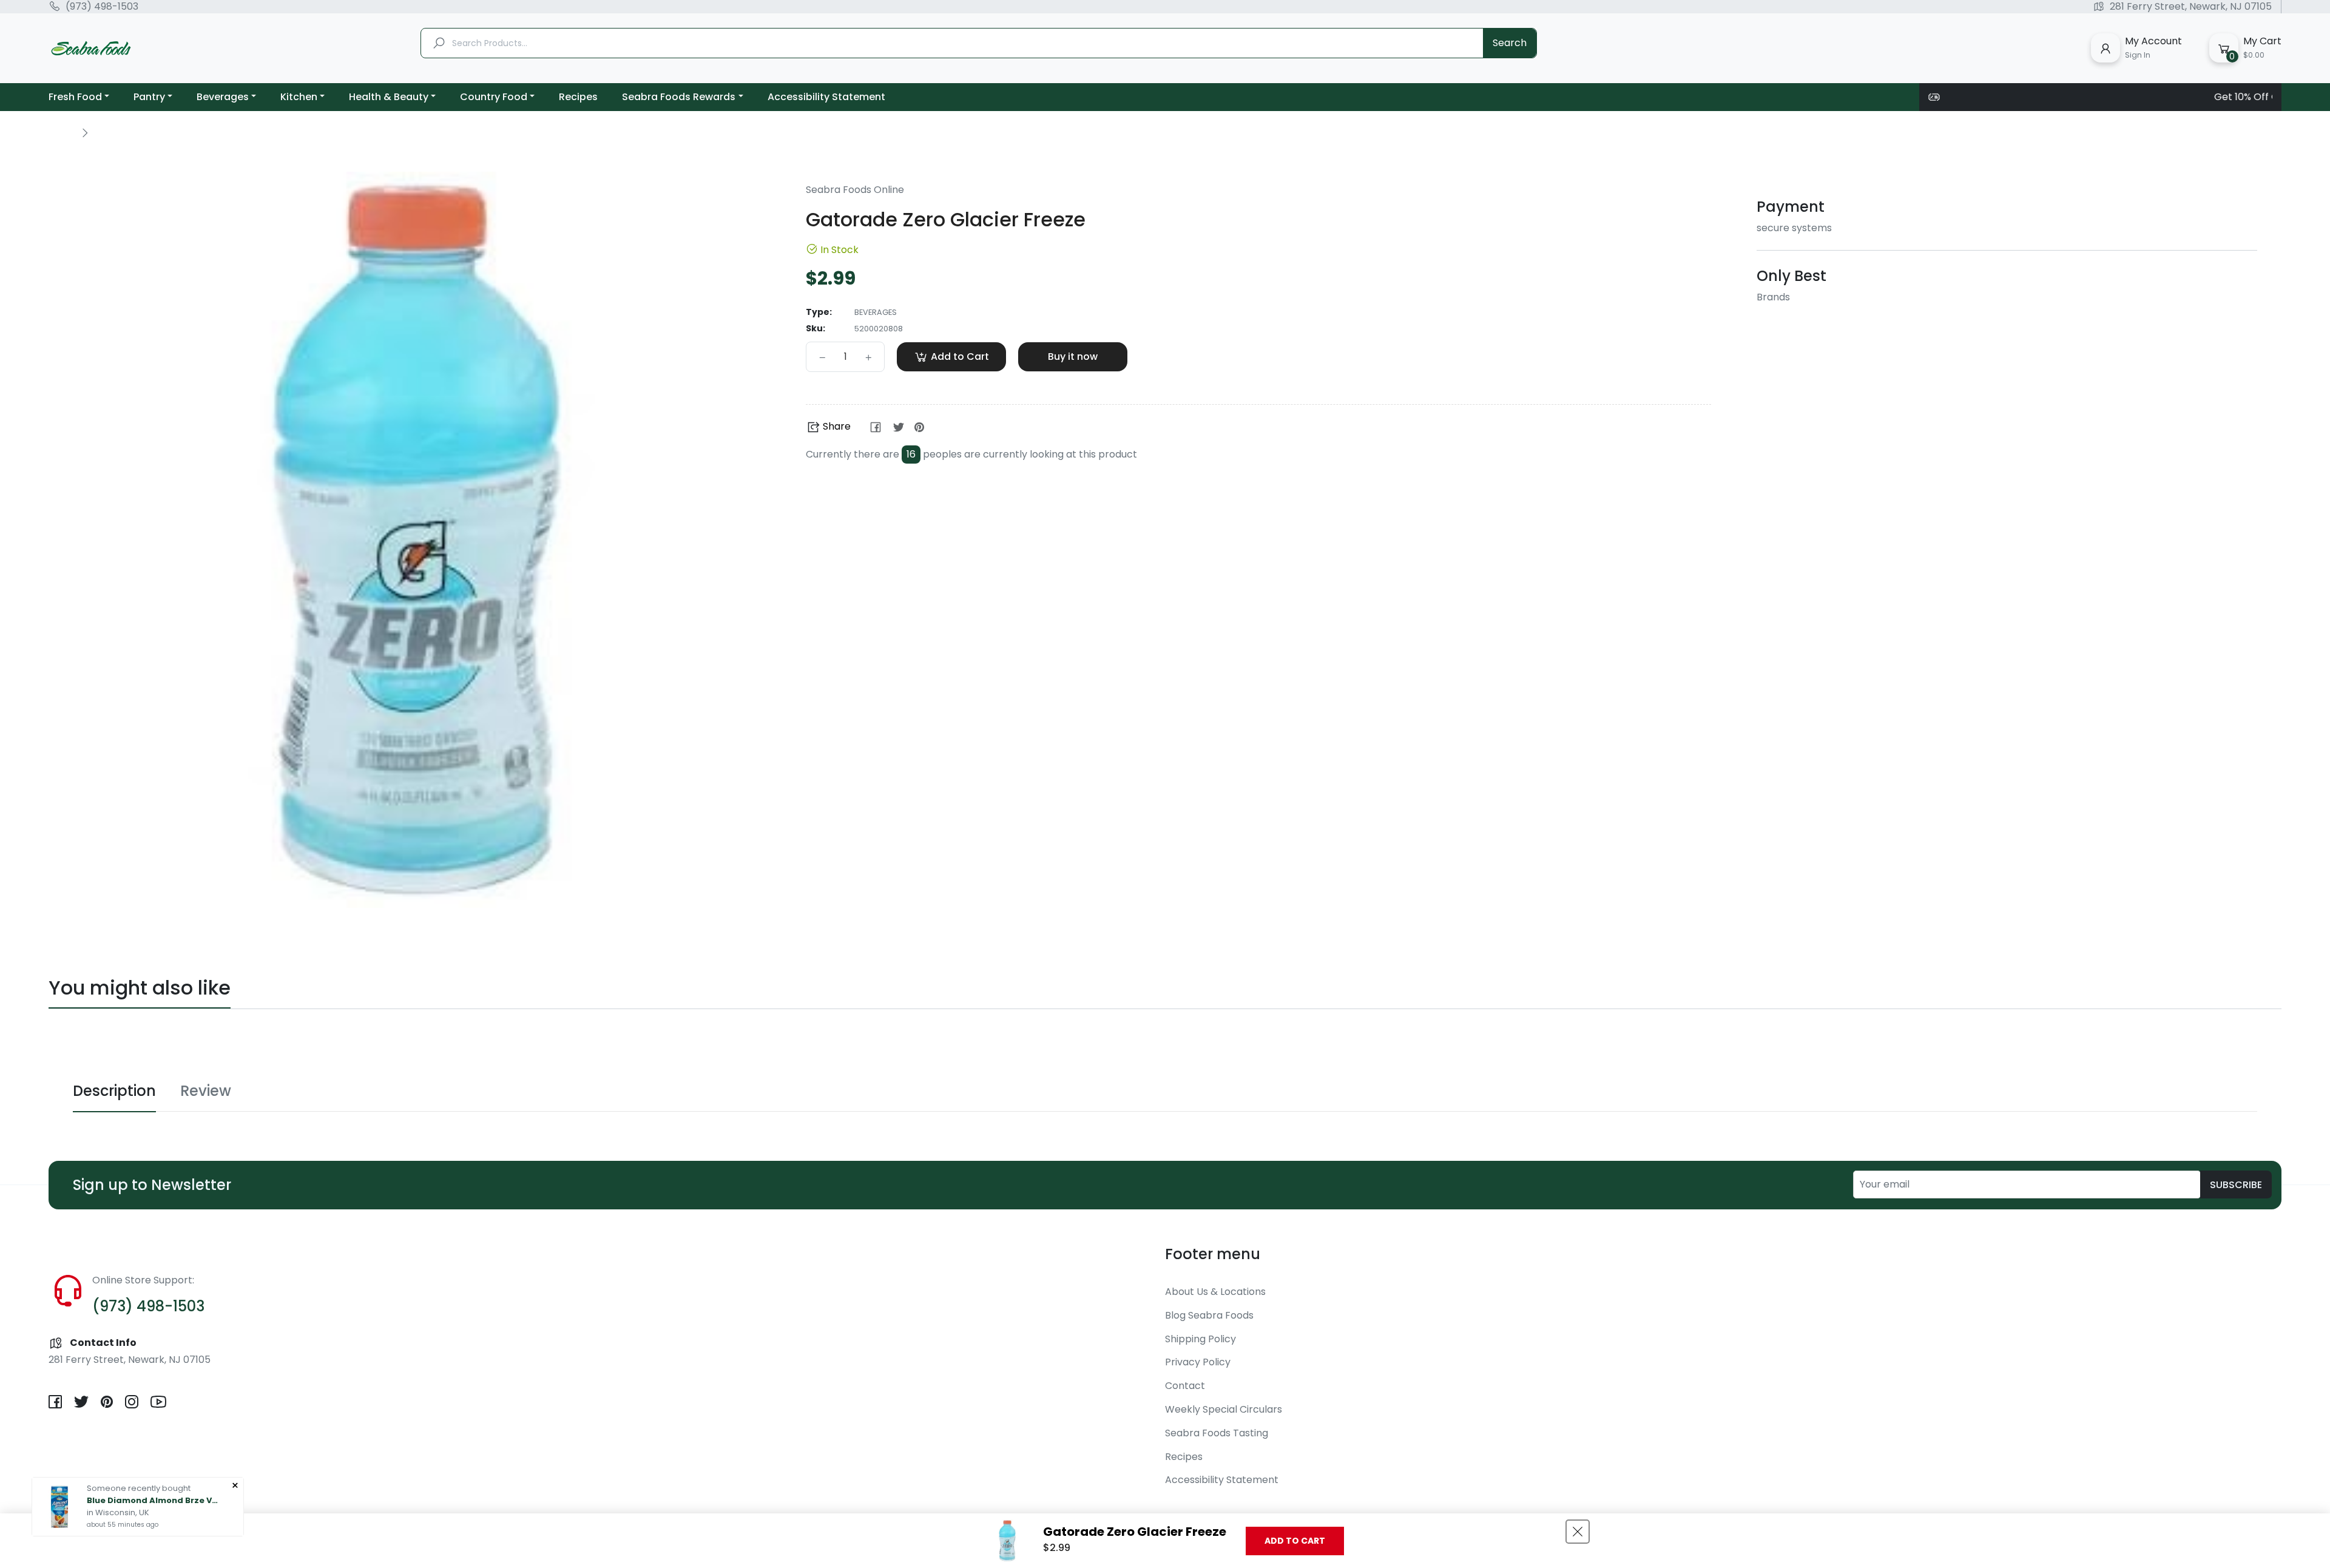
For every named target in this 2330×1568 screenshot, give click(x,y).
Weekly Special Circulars (1224, 1409)
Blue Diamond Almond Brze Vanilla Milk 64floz (154, 1500)
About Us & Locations (1215, 1292)
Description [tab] (114, 1091)
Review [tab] (206, 1091)
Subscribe (2236, 1185)
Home (62, 132)
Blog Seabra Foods (1209, 1315)
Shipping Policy (1200, 1339)
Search (1510, 43)
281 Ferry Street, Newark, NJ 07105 (2191, 7)
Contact (1185, 1386)
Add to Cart (1295, 1541)
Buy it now (1073, 357)
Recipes (1184, 1457)
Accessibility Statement (1222, 1480)
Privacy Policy (1198, 1362)
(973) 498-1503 (102, 7)
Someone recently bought (139, 1488)
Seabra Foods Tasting (1217, 1433)
